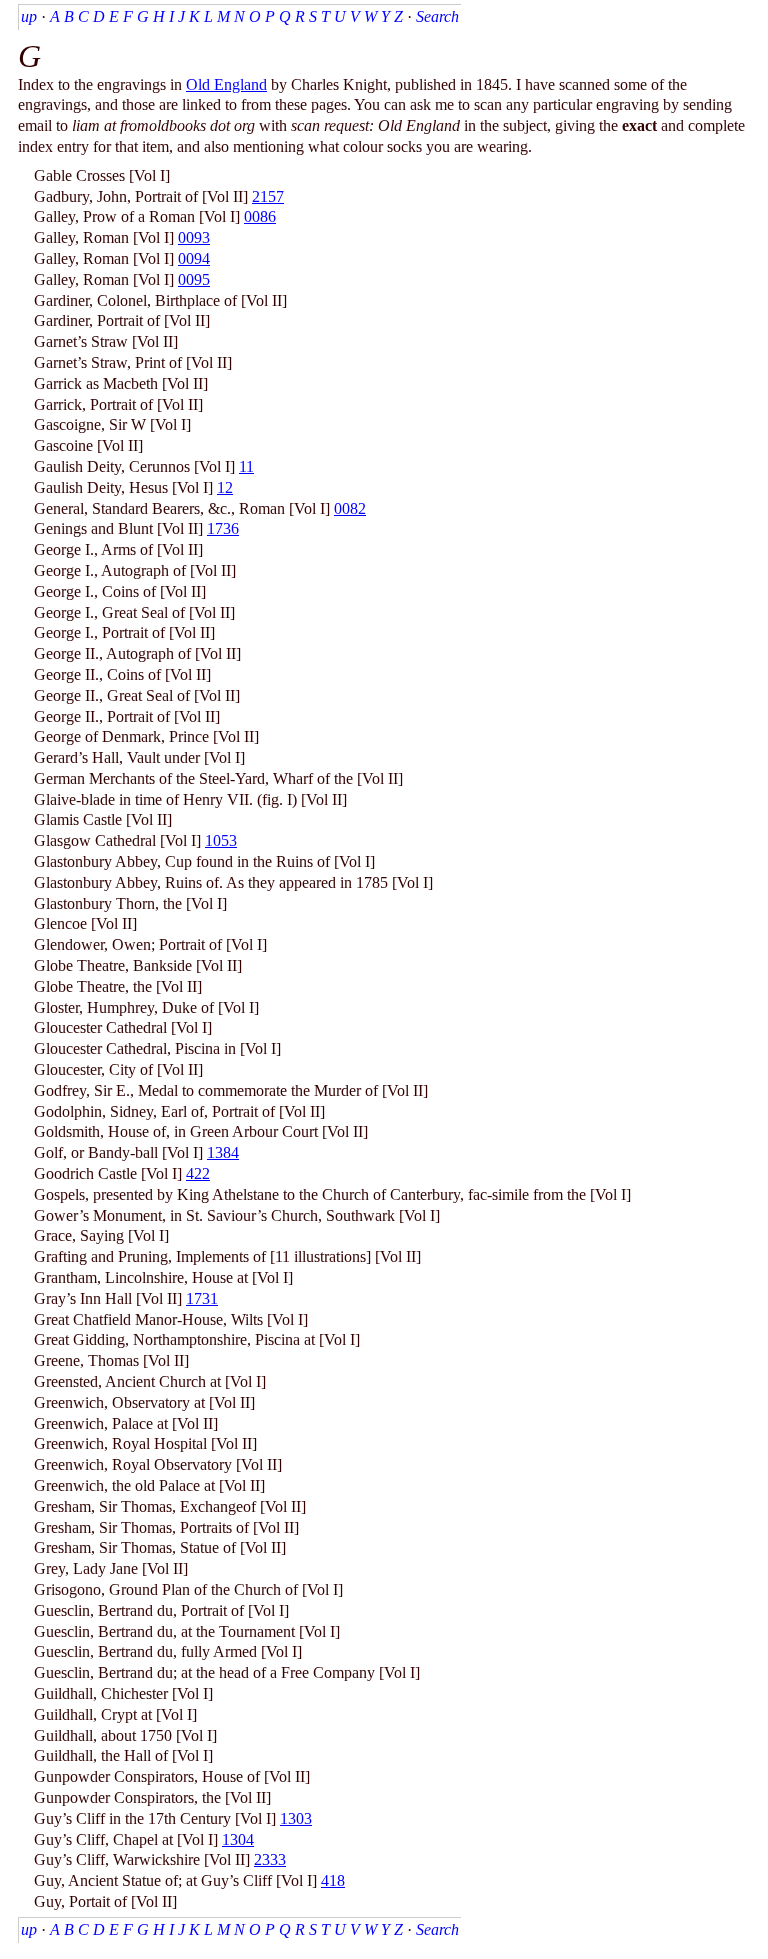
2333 (270, 1859)
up (29, 16)
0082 (350, 508)
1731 (202, 1298)
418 (333, 1880)
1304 (238, 1839)
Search (437, 16)
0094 (194, 258)
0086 (260, 216)
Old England (226, 84)
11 (246, 466)
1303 (296, 1818)
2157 (268, 196)
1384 (223, 1152)
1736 (223, 528)
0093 (194, 237)
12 (225, 487)
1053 (221, 840)
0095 (194, 279)
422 (198, 1173)
